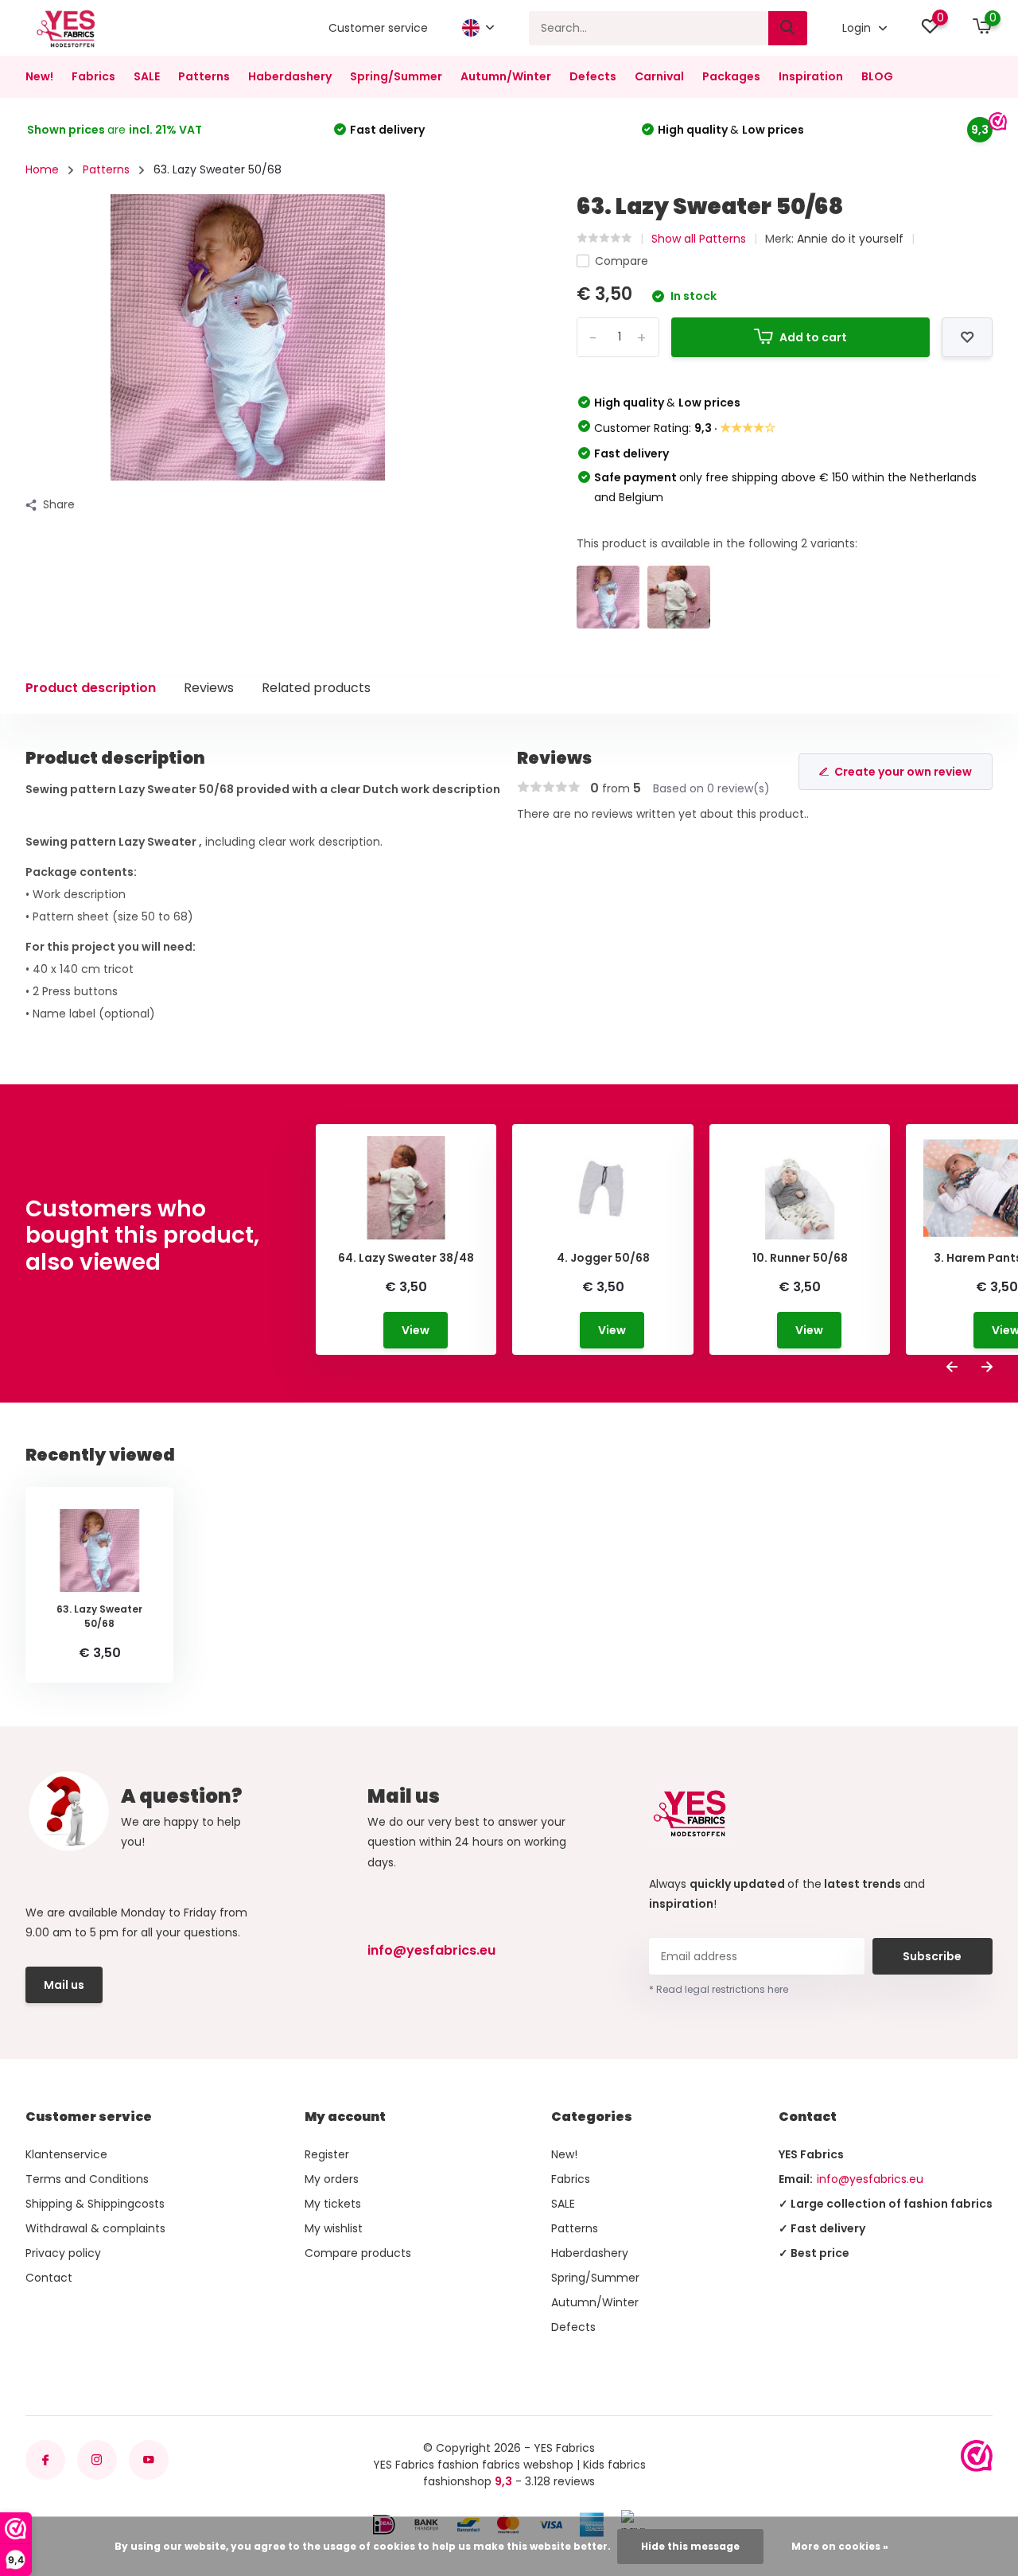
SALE (147, 76)
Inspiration (811, 76)
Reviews (209, 688)
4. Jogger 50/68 (603, 1258)
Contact (49, 2278)
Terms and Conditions (87, 2179)
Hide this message (690, 2546)
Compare (622, 261)
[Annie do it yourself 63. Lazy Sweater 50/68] (608, 597)
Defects (593, 76)
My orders (332, 2179)
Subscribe (932, 1956)
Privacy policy (63, 2253)
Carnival (659, 76)
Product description (91, 688)
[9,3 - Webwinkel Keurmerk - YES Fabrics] (977, 2456)
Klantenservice (66, 2154)
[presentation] (952, 1368)
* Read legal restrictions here (719, 1989)
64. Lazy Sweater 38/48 (406, 1258)
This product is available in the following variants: (717, 543)
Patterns (204, 76)
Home (42, 169)
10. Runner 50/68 (800, 1258)
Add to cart (813, 337)
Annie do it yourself (850, 239)
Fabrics (93, 76)
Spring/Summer (396, 76)
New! (39, 76)
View (416, 1330)
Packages (731, 76)
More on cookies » (840, 2546)
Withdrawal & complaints (95, 2228)
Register (327, 2154)
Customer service (378, 28)
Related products (316, 688)
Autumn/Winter (506, 76)
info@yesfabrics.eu (431, 1950)
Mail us (64, 1985)
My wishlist (334, 2228)
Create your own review (903, 772)
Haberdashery (290, 76)
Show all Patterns (699, 239)
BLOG (877, 76)
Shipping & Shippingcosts (95, 2204)
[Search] (788, 28)
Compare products (358, 2253)
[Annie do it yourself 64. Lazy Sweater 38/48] (679, 597)
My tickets (333, 2204)
